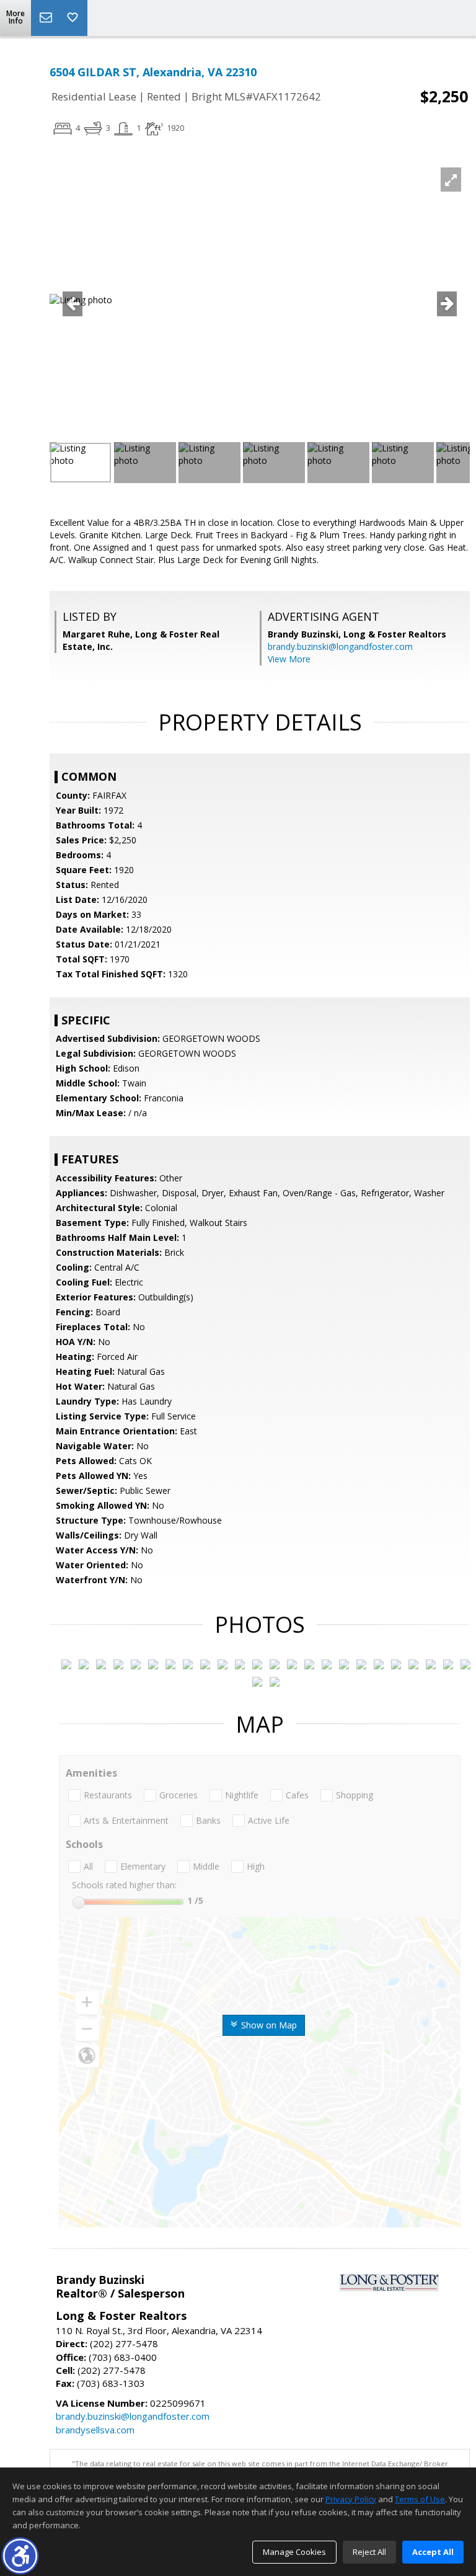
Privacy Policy (351, 2499)
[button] (20, 2556)
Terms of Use (420, 2499)
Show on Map (268, 2025)
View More (289, 659)
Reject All (369, 2552)
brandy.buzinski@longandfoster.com (340, 646)
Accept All (433, 2552)
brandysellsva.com (95, 2430)
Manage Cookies (294, 2552)
